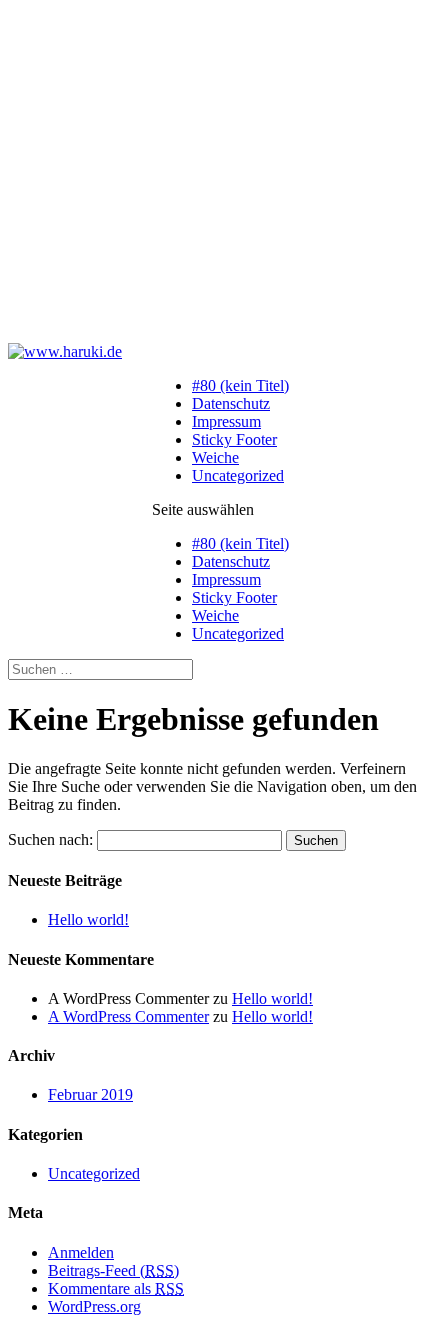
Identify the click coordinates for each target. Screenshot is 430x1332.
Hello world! (88, 919)
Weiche (215, 457)
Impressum (226, 421)
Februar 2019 (90, 1094)
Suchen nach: (50, 839)
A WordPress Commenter (128, 1016)
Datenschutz (231, 403)
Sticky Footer (234, 439)
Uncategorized (238, 475)
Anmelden (81, 1252)
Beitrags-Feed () (113, 1270)
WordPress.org (94, 1306)
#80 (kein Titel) (240, 385)
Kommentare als (116, 1288)
